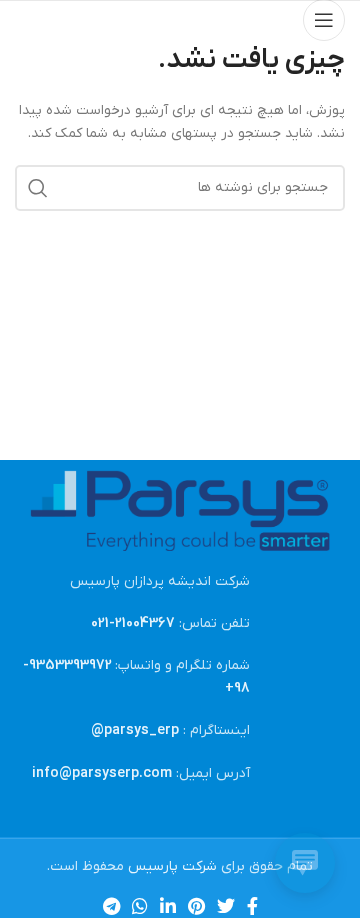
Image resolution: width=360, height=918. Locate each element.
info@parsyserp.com (102, 773)
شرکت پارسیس (172, 866)
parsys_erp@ (135, 730)
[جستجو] (38, 188)
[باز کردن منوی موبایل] (324, 20)
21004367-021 (133, 623)
